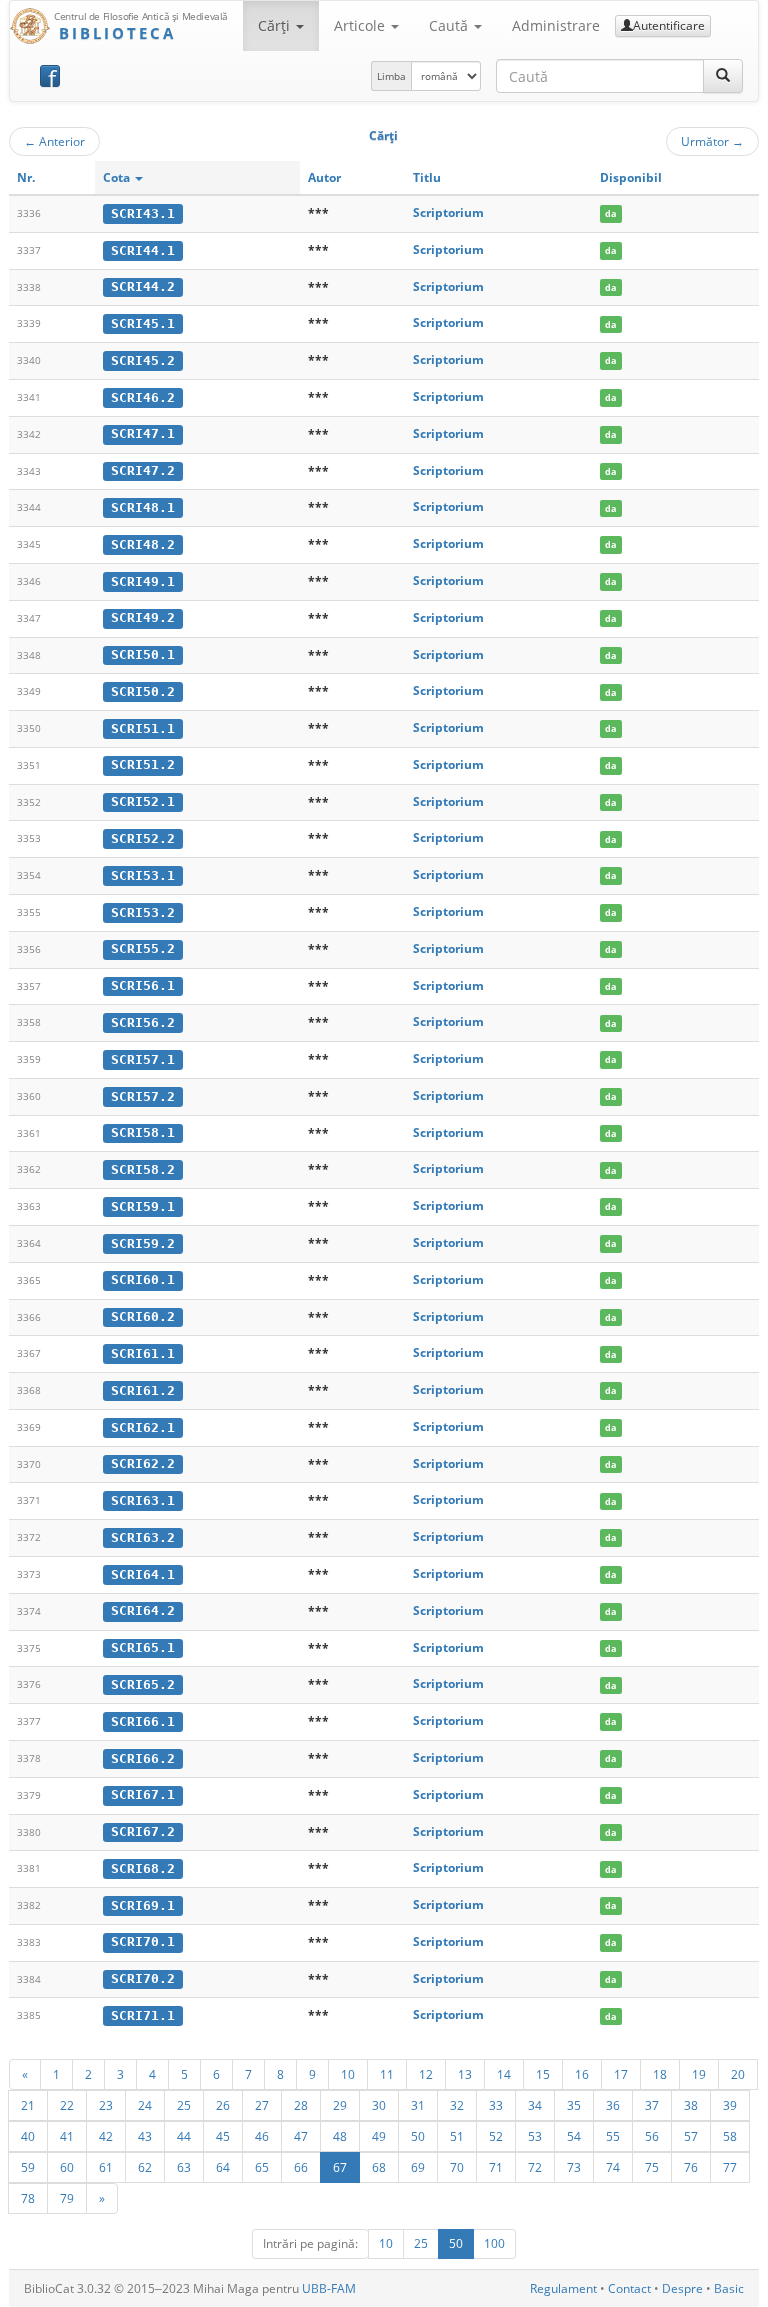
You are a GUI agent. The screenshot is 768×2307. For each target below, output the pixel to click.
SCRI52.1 (143, 801)
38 (691, 2105)
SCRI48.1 (143, 507)
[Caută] (723, 76)
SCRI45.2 (143, 360)
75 (652, 2167)
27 (262, 2105)
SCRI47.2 (143, 470)
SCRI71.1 (143, 2015)
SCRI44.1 (143, 250)
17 (621, 2074)
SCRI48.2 (143, 544)
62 (145, 2167)
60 (67, 2167)
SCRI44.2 (143, 286)
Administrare (556, 25)
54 (574, 2136)
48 (340, 2136)
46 (262, 2136)
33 (496, 2105)
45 (223, 2136)
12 (426, 2074)
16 (582, 2074)
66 (301, 2167)
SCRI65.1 (143, 1647)
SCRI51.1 (143, 728)
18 (660, 2074)
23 (106, 2105)
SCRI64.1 (143, 1574)
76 (691, 2167)
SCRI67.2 (143, 1831)
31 (418, 2105)
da (610, 213)
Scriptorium (448, 212)
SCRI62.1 (143, 1427)
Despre (682, 2288)
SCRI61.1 (143, 1353)
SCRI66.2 (143, 1758)
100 (494, 2243)
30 (379, 2105)
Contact (629, 2288)
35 (574, 2105)
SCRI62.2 (143, 1463)
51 (457, 2136)
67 (340, 2167)
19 (699, 2074)
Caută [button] (450, 25)
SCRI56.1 (143, 985)
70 (457, 2167)
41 (67, 2136)
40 (28, 2136)
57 (691, 2136)
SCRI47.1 (143, 433)
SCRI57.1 (143, 1059)
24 (145, 2105)
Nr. (26, 177)
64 (223, 2167)
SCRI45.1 (143, 323)
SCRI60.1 (143, 1279)
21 (28, 2105)
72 (535, 2167)
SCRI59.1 (143, 1206)
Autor (324, 177)
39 (730, 2105)
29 (340, 2105)
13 (465, 2074)
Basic (729, 2288)
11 (387, 2074)
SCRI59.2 (143, 1243)
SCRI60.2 (143, 1316)
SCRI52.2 (143, 838)
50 (418, 2136)
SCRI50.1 (143, 654)
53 (535, 2136)
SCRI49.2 (143, 617)
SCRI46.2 (143, 397)
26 (223, 2105)
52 (496, 2136)
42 (106, 2136)
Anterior (54, 141)
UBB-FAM (329, 2288)
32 (457, 2105)
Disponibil (631, 177)
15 (543, 2074)
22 (67, 2105)
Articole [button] (361, 25)
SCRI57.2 (143, 1096)
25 (184, 2105)
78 (28, 2198)
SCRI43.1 (143, 213)
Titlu (427, 177)
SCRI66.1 (143, 1721)
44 (184, 2136)
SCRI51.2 (143, 764)
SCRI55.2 (143, 948)
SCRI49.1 (143, 581)
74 (613, 2167)
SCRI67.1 (143, 1794)
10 (348, 2074)
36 (613, 2105)
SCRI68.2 (143, 1868)
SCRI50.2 (143, 691)
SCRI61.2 (143, 1390)
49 (379, 2136)
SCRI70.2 (143, 1978)
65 (262, 2167)
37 (652, 2105)
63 (184, 2167)
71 (496, 2167)
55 (613, 2136)
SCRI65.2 (143, 1684)
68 (379, 2167)
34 (535, 2105)
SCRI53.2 (143, 912)
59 (28, 2167)
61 (106, 2167)
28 (301, 2105)
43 (145, 2136)
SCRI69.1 (143, 1905)
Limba (391, 76)
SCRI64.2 (143, 1610)
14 (504, 2074)
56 (652, 2136)
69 (418, 2167)
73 (574, 2167)
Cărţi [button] (276, 25)
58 (730, 2136)
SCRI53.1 (143, 875)
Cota (118, 177)
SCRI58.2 (143, 1169)
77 (730, 2167)
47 (301, 2136)
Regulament (563, 2288)
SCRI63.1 (143, 1500)
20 (738, 2074)
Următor (712, 141)
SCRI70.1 (143, 1941)
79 (67, 2198)
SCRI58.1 (143, 1132)
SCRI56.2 (143, 1022)
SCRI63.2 (143, 1537)
